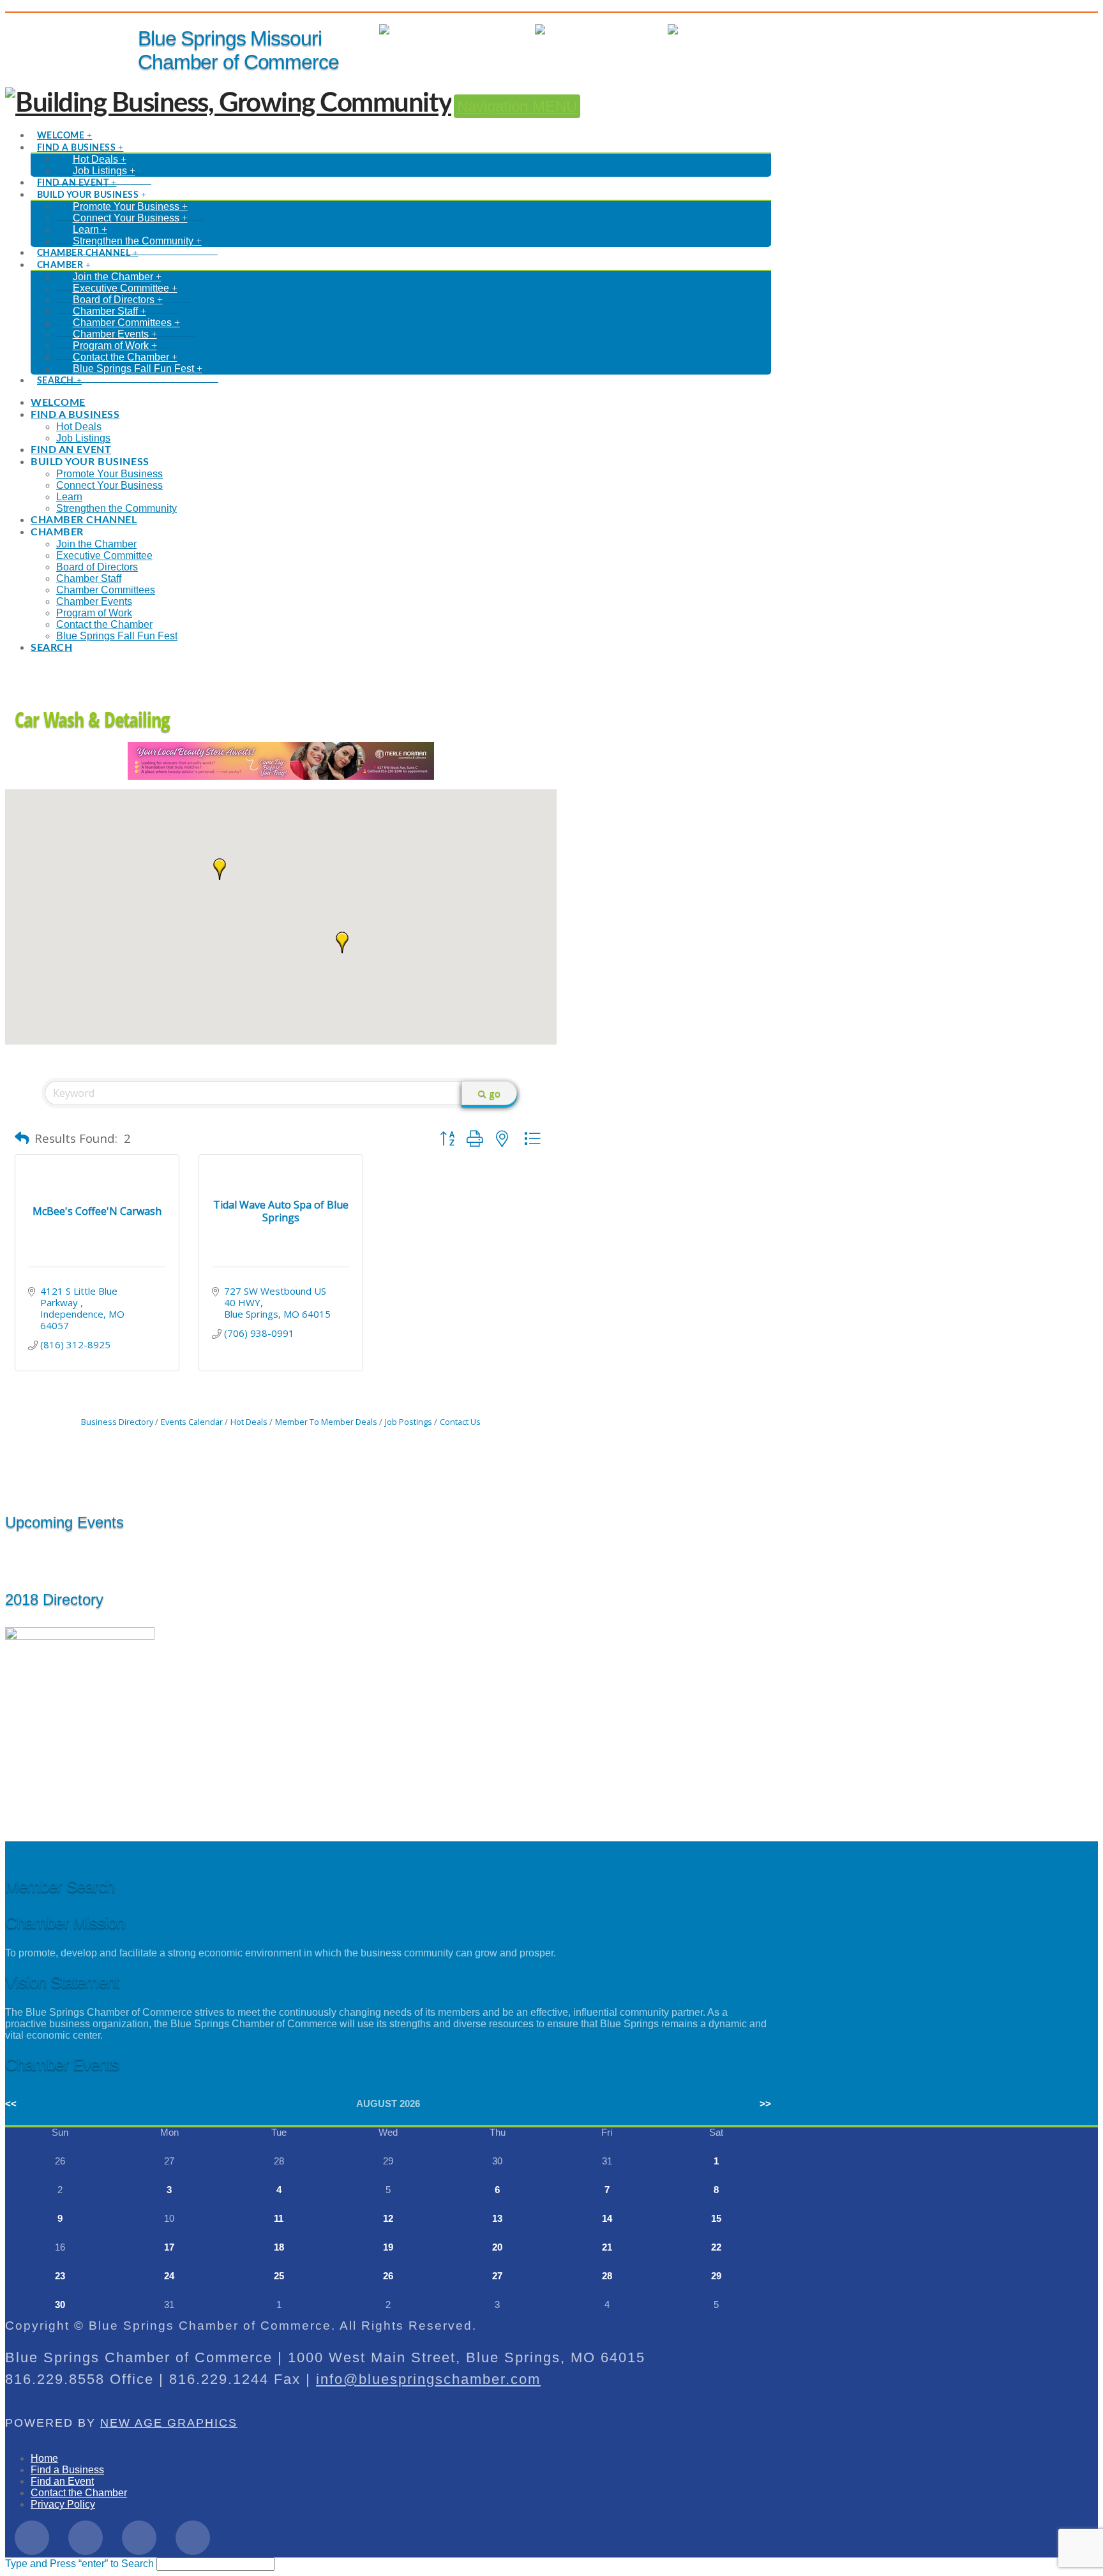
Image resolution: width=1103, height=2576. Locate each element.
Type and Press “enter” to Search (79, 2564)
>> (765, 2103)
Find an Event (62, 2481)
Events (639, 30)
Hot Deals (748, 30)
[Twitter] (86, 2538)
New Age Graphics (169, 2423)
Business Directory (117, 1422)
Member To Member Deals (326, 1422)
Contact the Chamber (79, 2493)
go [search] (495, 1093)
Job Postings (409, 1422)
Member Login (490, 30)
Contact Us (460, 1422)
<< (11, 2103)
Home (44, 2458)
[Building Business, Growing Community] (228, 103)
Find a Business (67, 2470)
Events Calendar (192, 1422)
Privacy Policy (63, 2504)
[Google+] (139, 2538)
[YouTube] (193, 2538)
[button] (342, 942)
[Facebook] (32, 2538)
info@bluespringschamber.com (428, 2379)
